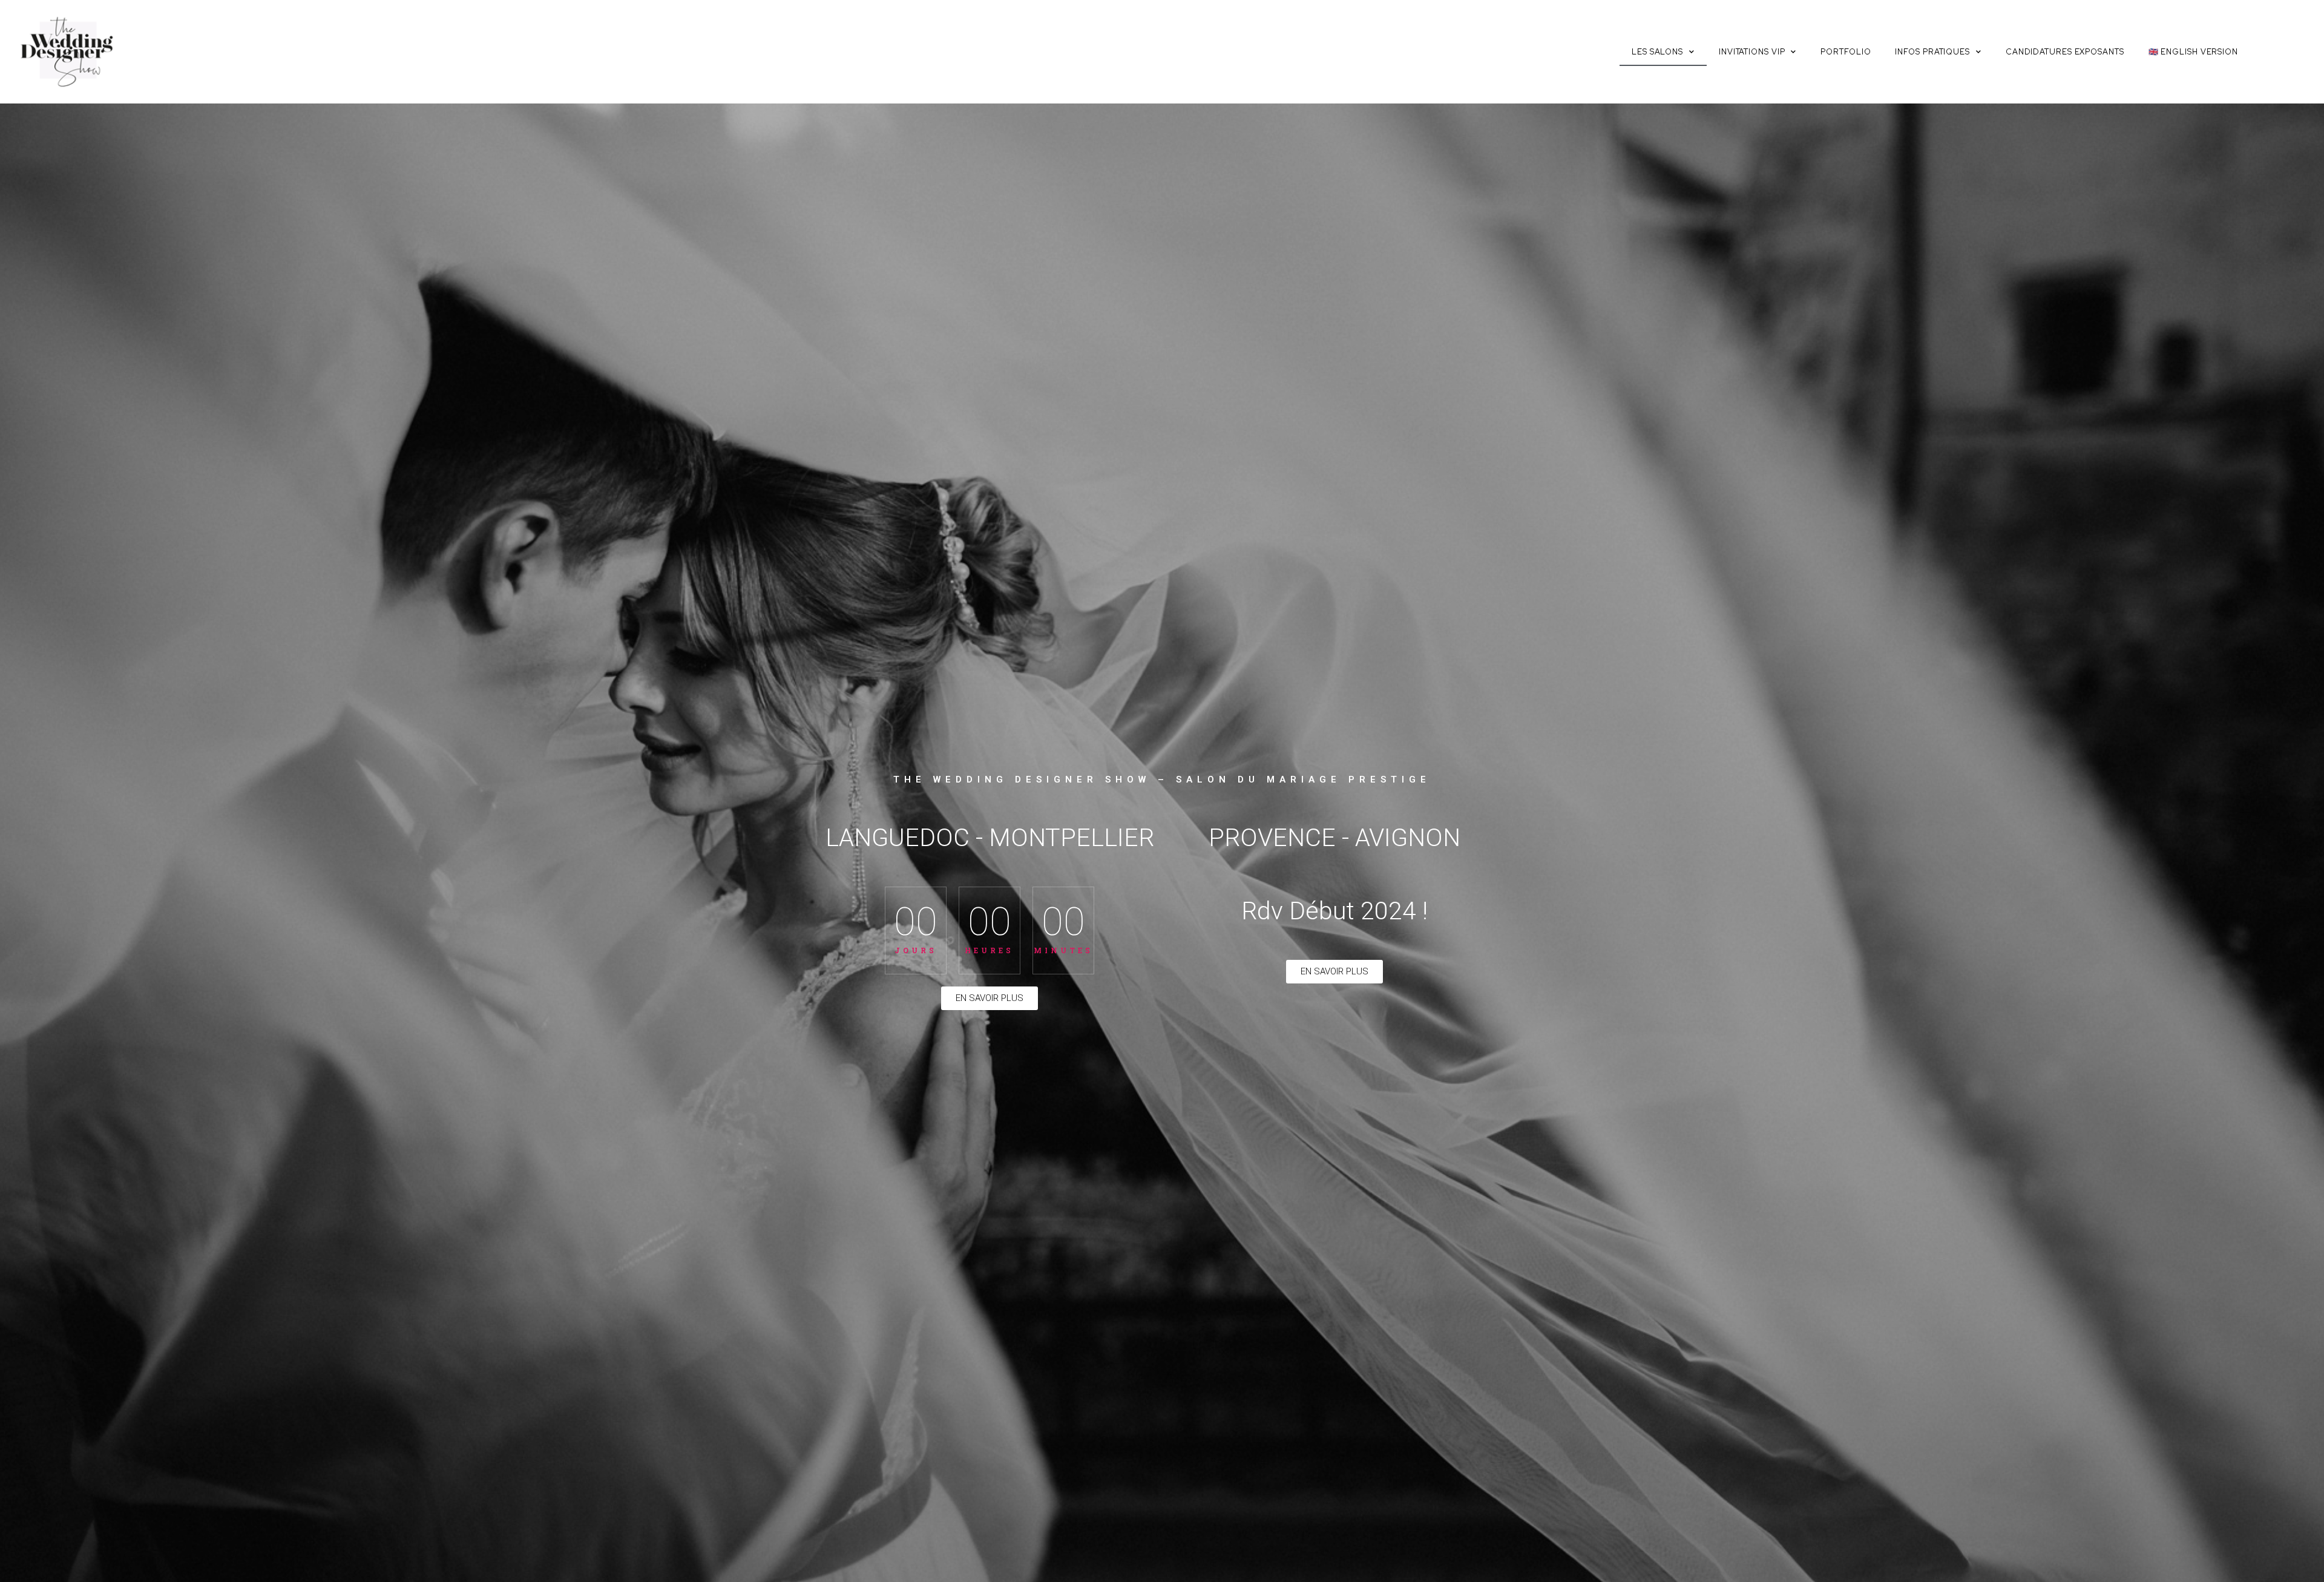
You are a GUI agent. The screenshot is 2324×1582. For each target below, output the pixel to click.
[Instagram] (2294, 56)
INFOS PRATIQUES (1932, 52)
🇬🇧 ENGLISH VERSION (2193, 52)
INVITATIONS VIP (1752, 52)
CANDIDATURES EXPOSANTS (2065, 52)
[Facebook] (2268, 56)
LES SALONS (1657, 52)
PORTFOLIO (1846, 52)
